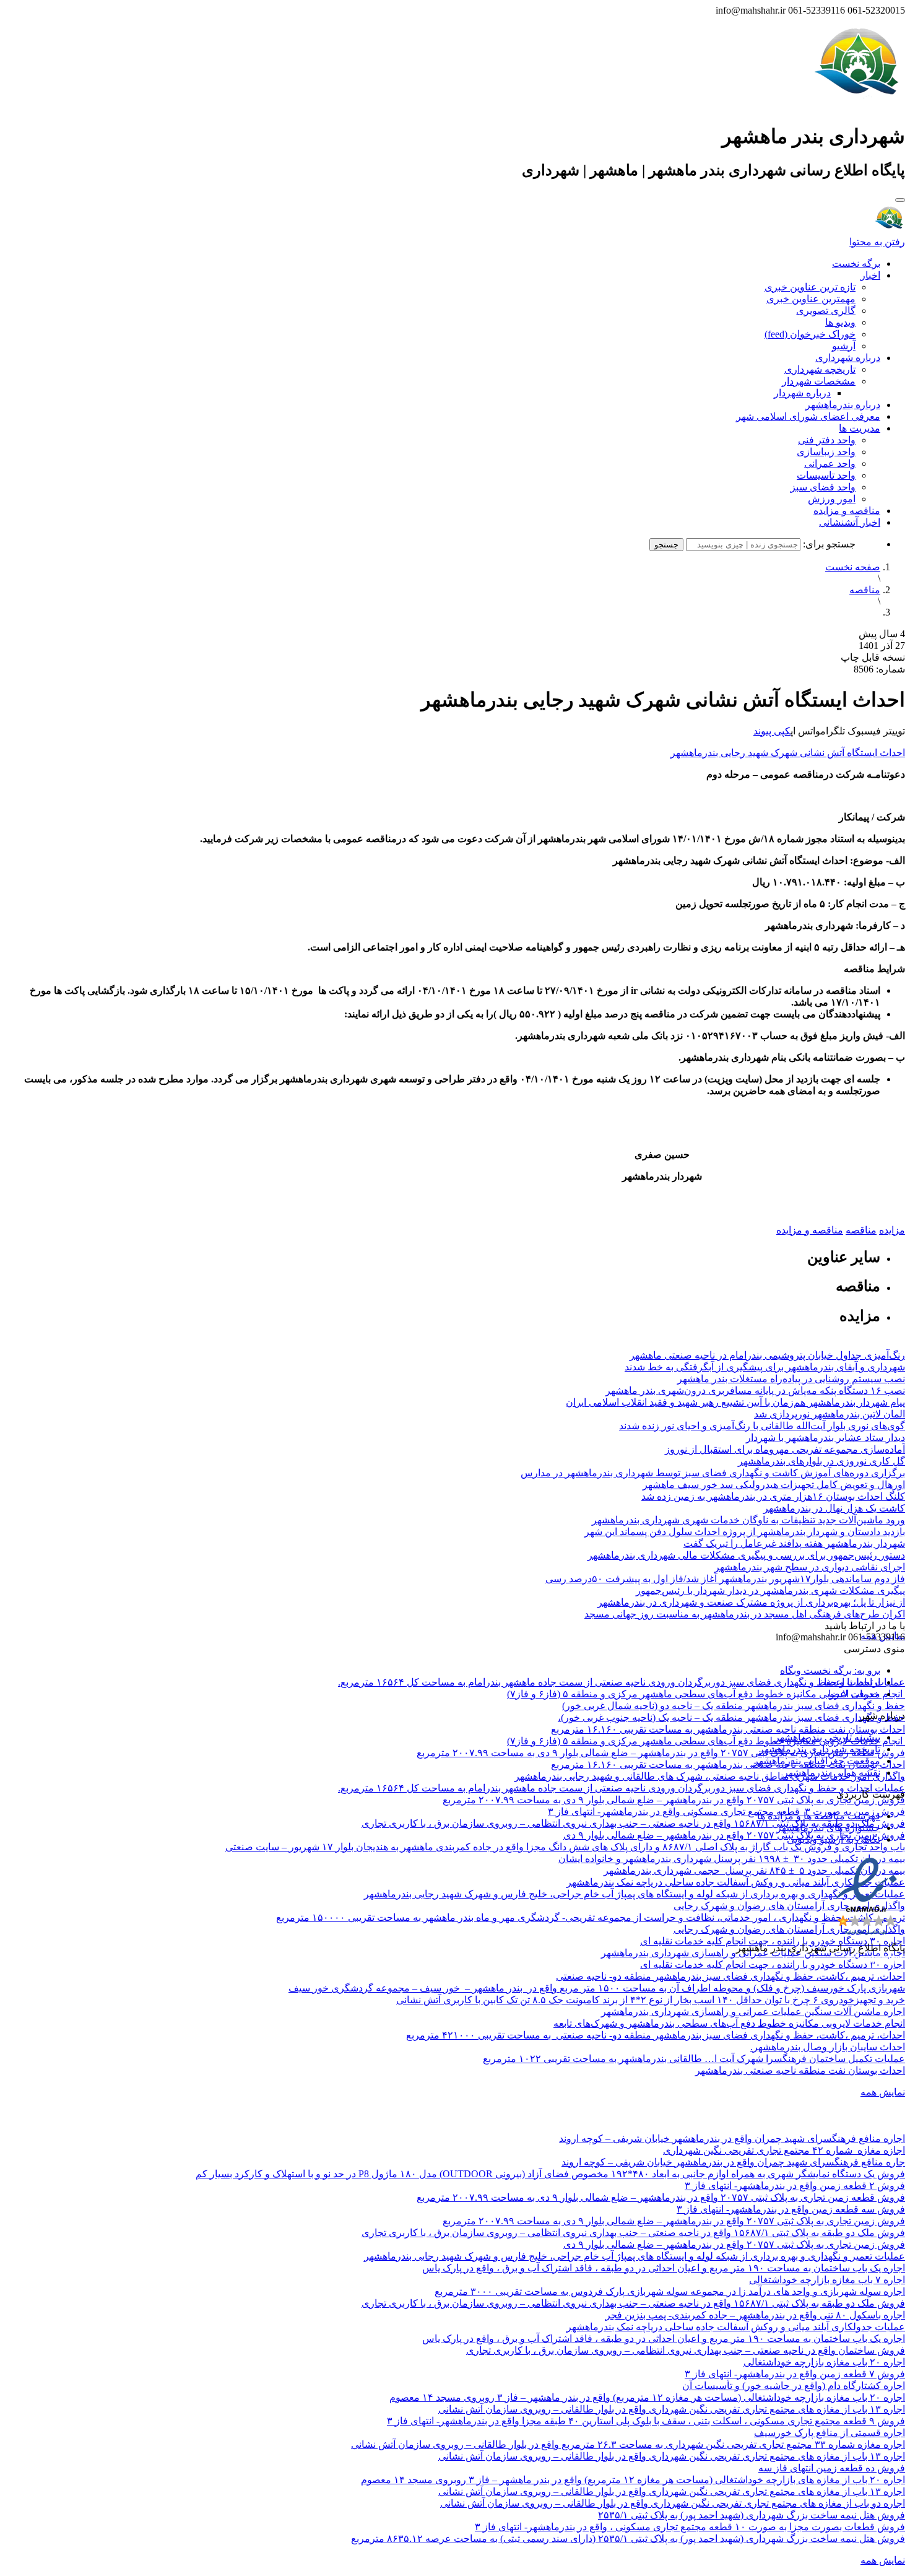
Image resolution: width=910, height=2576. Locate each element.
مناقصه (865, 590)
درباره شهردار (802, 393)
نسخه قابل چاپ (873, 657)
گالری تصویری (826, 311)
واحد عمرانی (830, 463)
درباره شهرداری (848, 358)
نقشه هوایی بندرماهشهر (832, 1773)
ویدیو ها (840, 322)
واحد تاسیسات (826, 475)
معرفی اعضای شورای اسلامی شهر (808, 416)
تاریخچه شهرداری (820, 369)
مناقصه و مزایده (847, 511)
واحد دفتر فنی (827, 440)
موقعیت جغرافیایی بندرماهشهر (817, 1761)
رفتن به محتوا (877, 242)
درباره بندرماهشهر (843, 405)
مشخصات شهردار (819, 381)
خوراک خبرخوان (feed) (810, 334)
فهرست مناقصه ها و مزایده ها (819, 1816)
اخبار (870, 275)
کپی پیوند (772, 731)
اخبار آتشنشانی (850, 522)
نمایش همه (883, 2092)
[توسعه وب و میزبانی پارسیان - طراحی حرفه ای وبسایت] (874, 1965)
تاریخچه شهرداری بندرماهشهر (820, 1749)
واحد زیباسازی (826, 452)
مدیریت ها (860, 428)
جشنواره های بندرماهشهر (828, 1828)
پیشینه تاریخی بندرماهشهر (827, 1737)
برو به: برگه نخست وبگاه (830, 1670)
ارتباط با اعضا (852, 1682)
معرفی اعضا (854, 1694)
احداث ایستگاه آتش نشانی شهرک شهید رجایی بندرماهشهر (788, 753)
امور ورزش (832, 499)
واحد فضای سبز (823, 487)
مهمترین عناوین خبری (811, 299)
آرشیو (844, 346)
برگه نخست (856, 263)
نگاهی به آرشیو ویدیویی (834, 1839)
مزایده (892, 1230)
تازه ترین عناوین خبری (810, 287)
